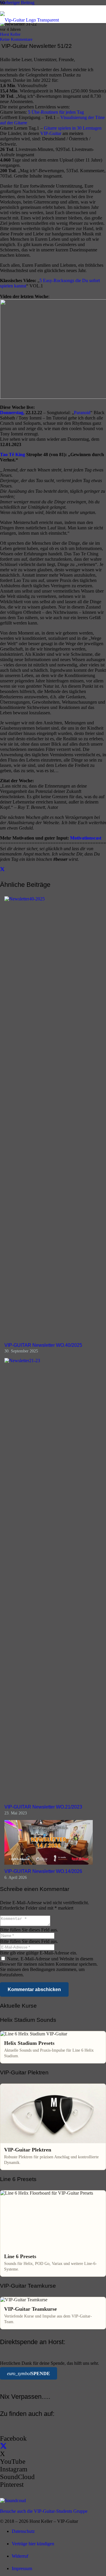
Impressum (22, 2568)
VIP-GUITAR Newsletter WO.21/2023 (43, 1807)
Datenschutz (23, 2531)
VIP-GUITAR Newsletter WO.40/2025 (43, 1345)
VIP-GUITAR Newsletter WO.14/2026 (43, 1871)
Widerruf (20, 2556)
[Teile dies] (2, 869)
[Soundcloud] (13, 2501)
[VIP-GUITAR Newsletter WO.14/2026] (49, 1863)
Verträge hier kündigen (33, 2544)
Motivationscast (86, 838)
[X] (3, 2446)
